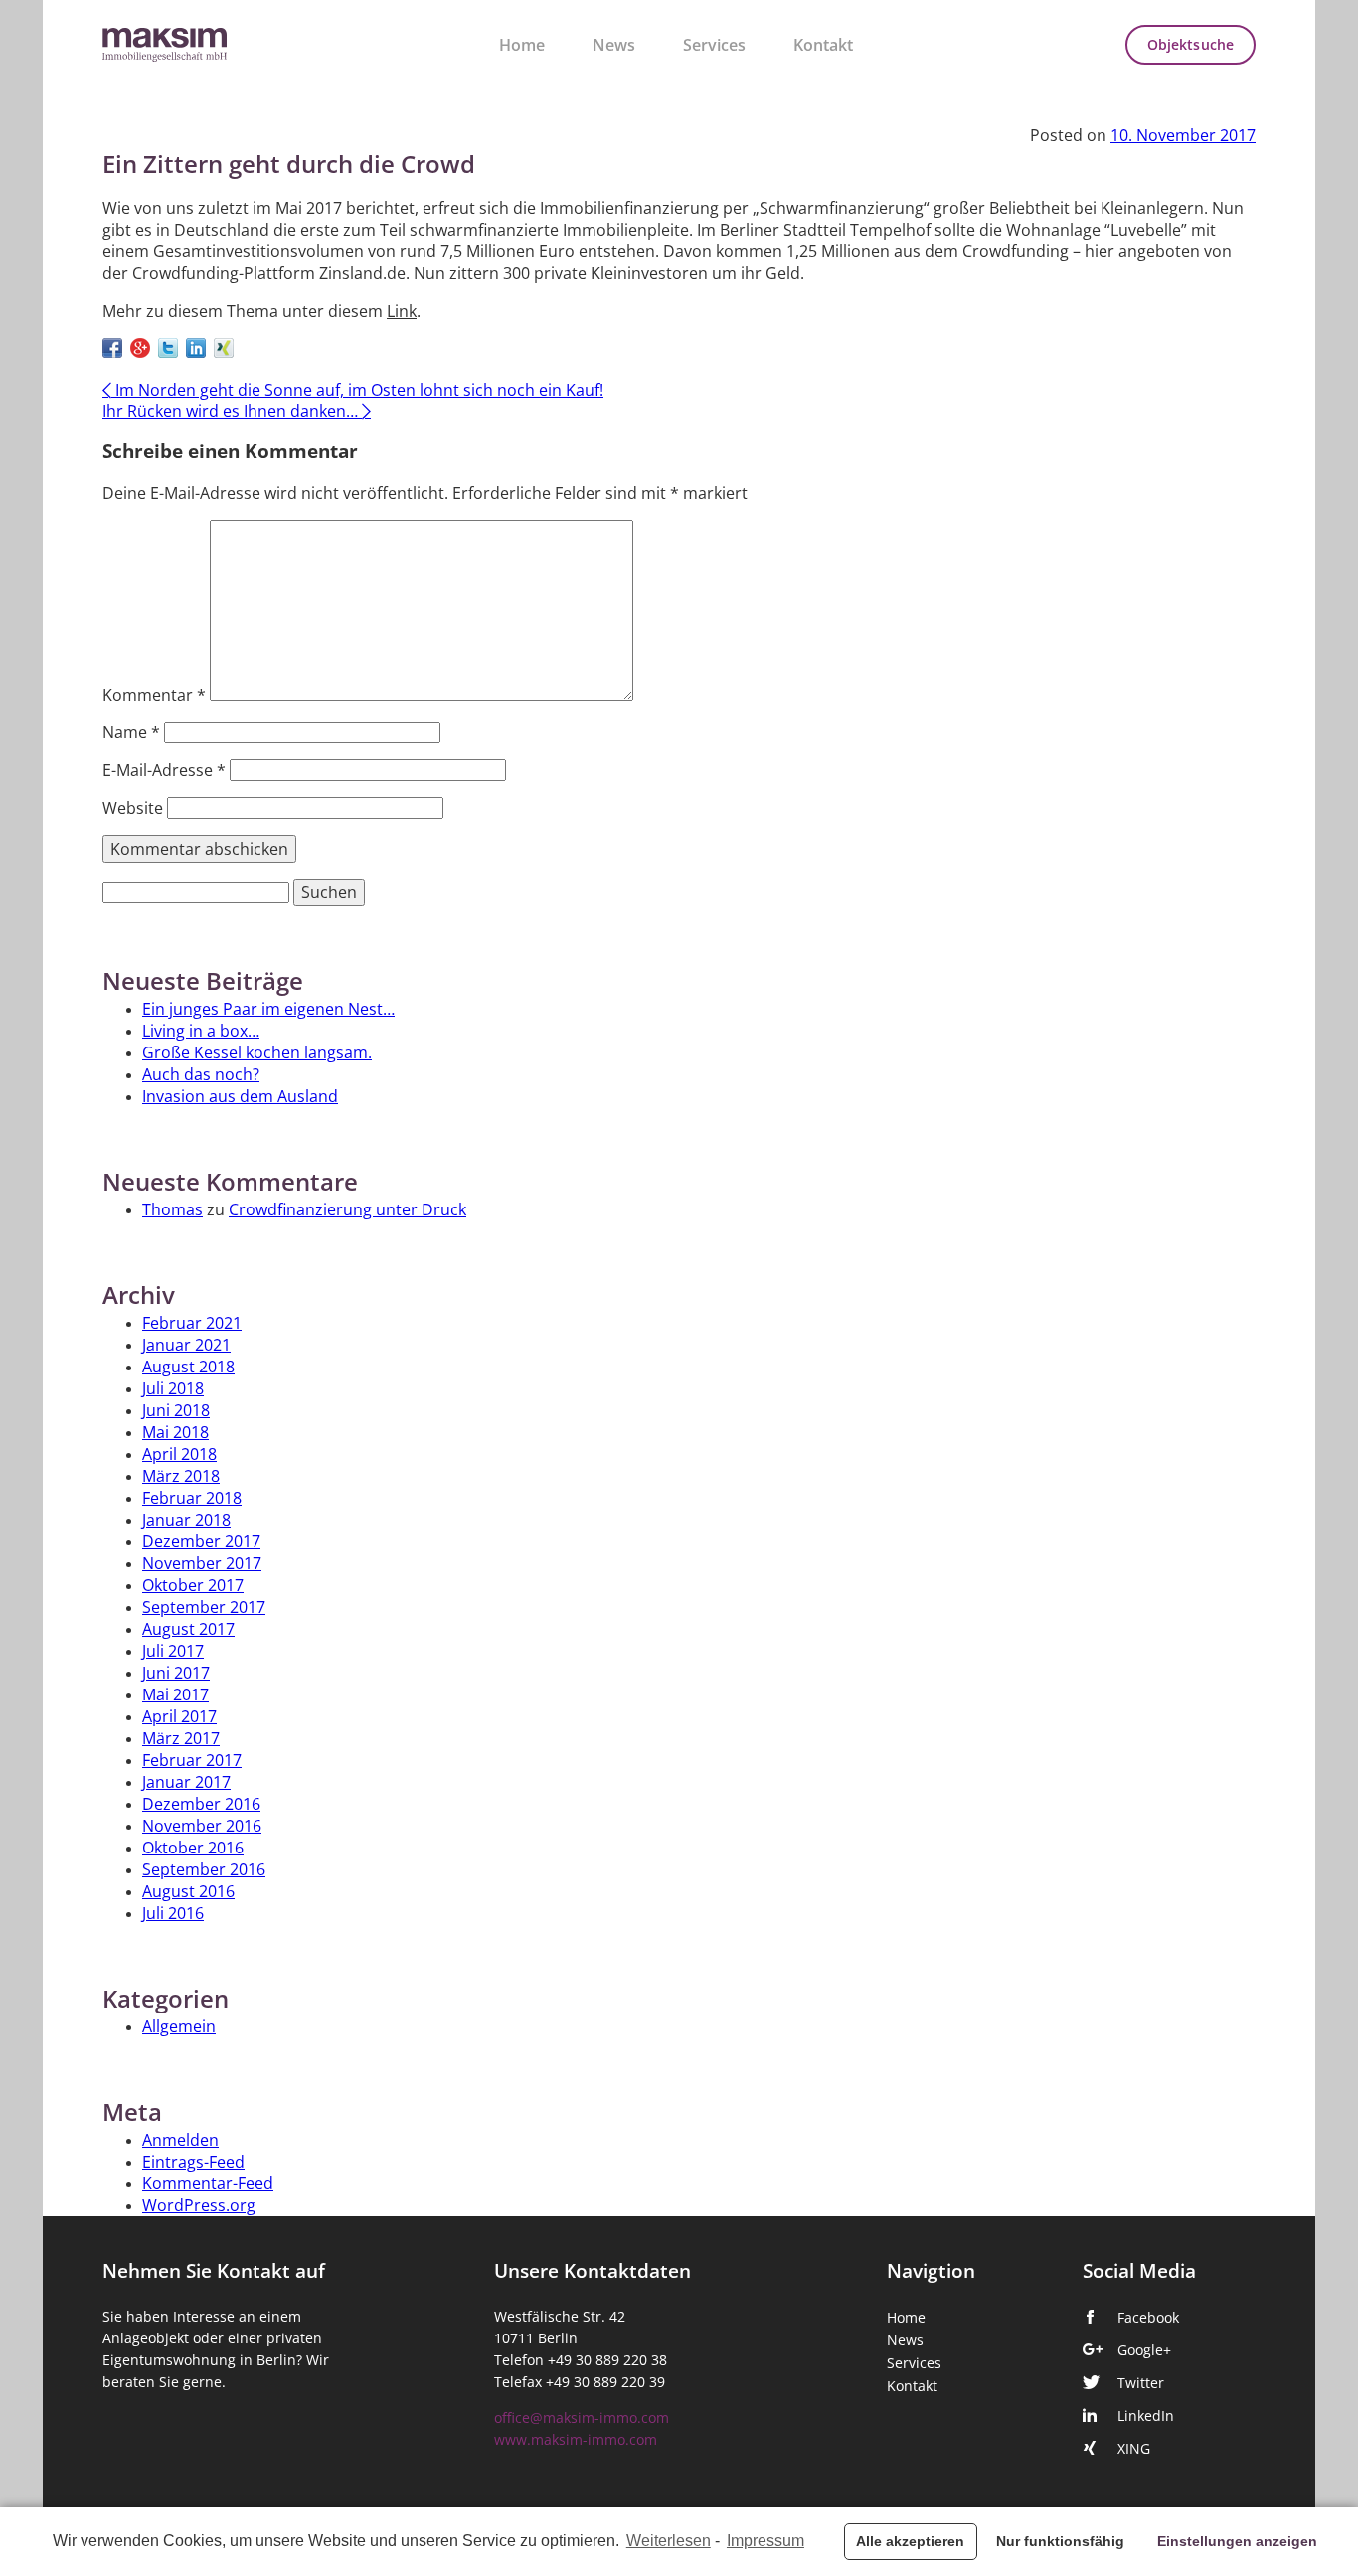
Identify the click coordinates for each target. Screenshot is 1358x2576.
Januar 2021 (186, 1345)
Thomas (172, 1209)
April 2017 (179, 1716)
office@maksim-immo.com (582, 2418)
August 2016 (188, 1891)
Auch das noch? (201, 1074)
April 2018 (179, 1454)
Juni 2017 (176, 1673)
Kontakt (823, 45)
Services (714, 45)
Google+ (1144, 2350)
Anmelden (180, 2140)
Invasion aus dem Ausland (240, 1096)
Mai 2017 (175, 1694)
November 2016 (202, 1826)
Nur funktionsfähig (1060, 2541)
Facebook (1148, 2318)
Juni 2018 (176, 1410)
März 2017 (181, 1738)
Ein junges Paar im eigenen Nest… (268, 1009)
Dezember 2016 (201, 1804)
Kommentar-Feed (208, 2183)
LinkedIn (1146, 2416)
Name (131, 732)
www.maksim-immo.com (576, 2440)
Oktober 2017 (193, 1585)
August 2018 (188, 1367)
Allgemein (179, 2026)
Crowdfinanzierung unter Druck (347, 1209)
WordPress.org (199, 2205)
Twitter (1141, 2383)
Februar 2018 (192, 1498)
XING (1134, 2449)
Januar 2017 (186, 1782)
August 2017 (188, 1629)
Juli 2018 (173, 1388)
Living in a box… (201, 1031)
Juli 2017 (173, 1651)
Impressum (765, 2541)
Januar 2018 (186, 1520)
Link (402, 311)
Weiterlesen (669, 2541)
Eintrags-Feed (193, 2162)
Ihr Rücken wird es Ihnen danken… (237, 411)
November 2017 (202, 1563)
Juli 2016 (173, 1913)
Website (133, 808)
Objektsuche (1190, 45)
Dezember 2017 (201, 1541)
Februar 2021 (192, 1323)
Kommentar (154, 695)
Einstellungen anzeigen (1237, 2541)
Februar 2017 (192, 1760)
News (614, 45)
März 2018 (181, 1476)
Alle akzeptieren (910, 2541)
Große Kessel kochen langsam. (257, 1052)
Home (522, 45)
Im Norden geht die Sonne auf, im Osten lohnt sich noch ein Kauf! (353, 390)
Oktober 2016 (193, 1848)
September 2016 (204, 1869)
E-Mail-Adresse (164, 770)
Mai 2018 (175, 1432)
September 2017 (204, 1607)
